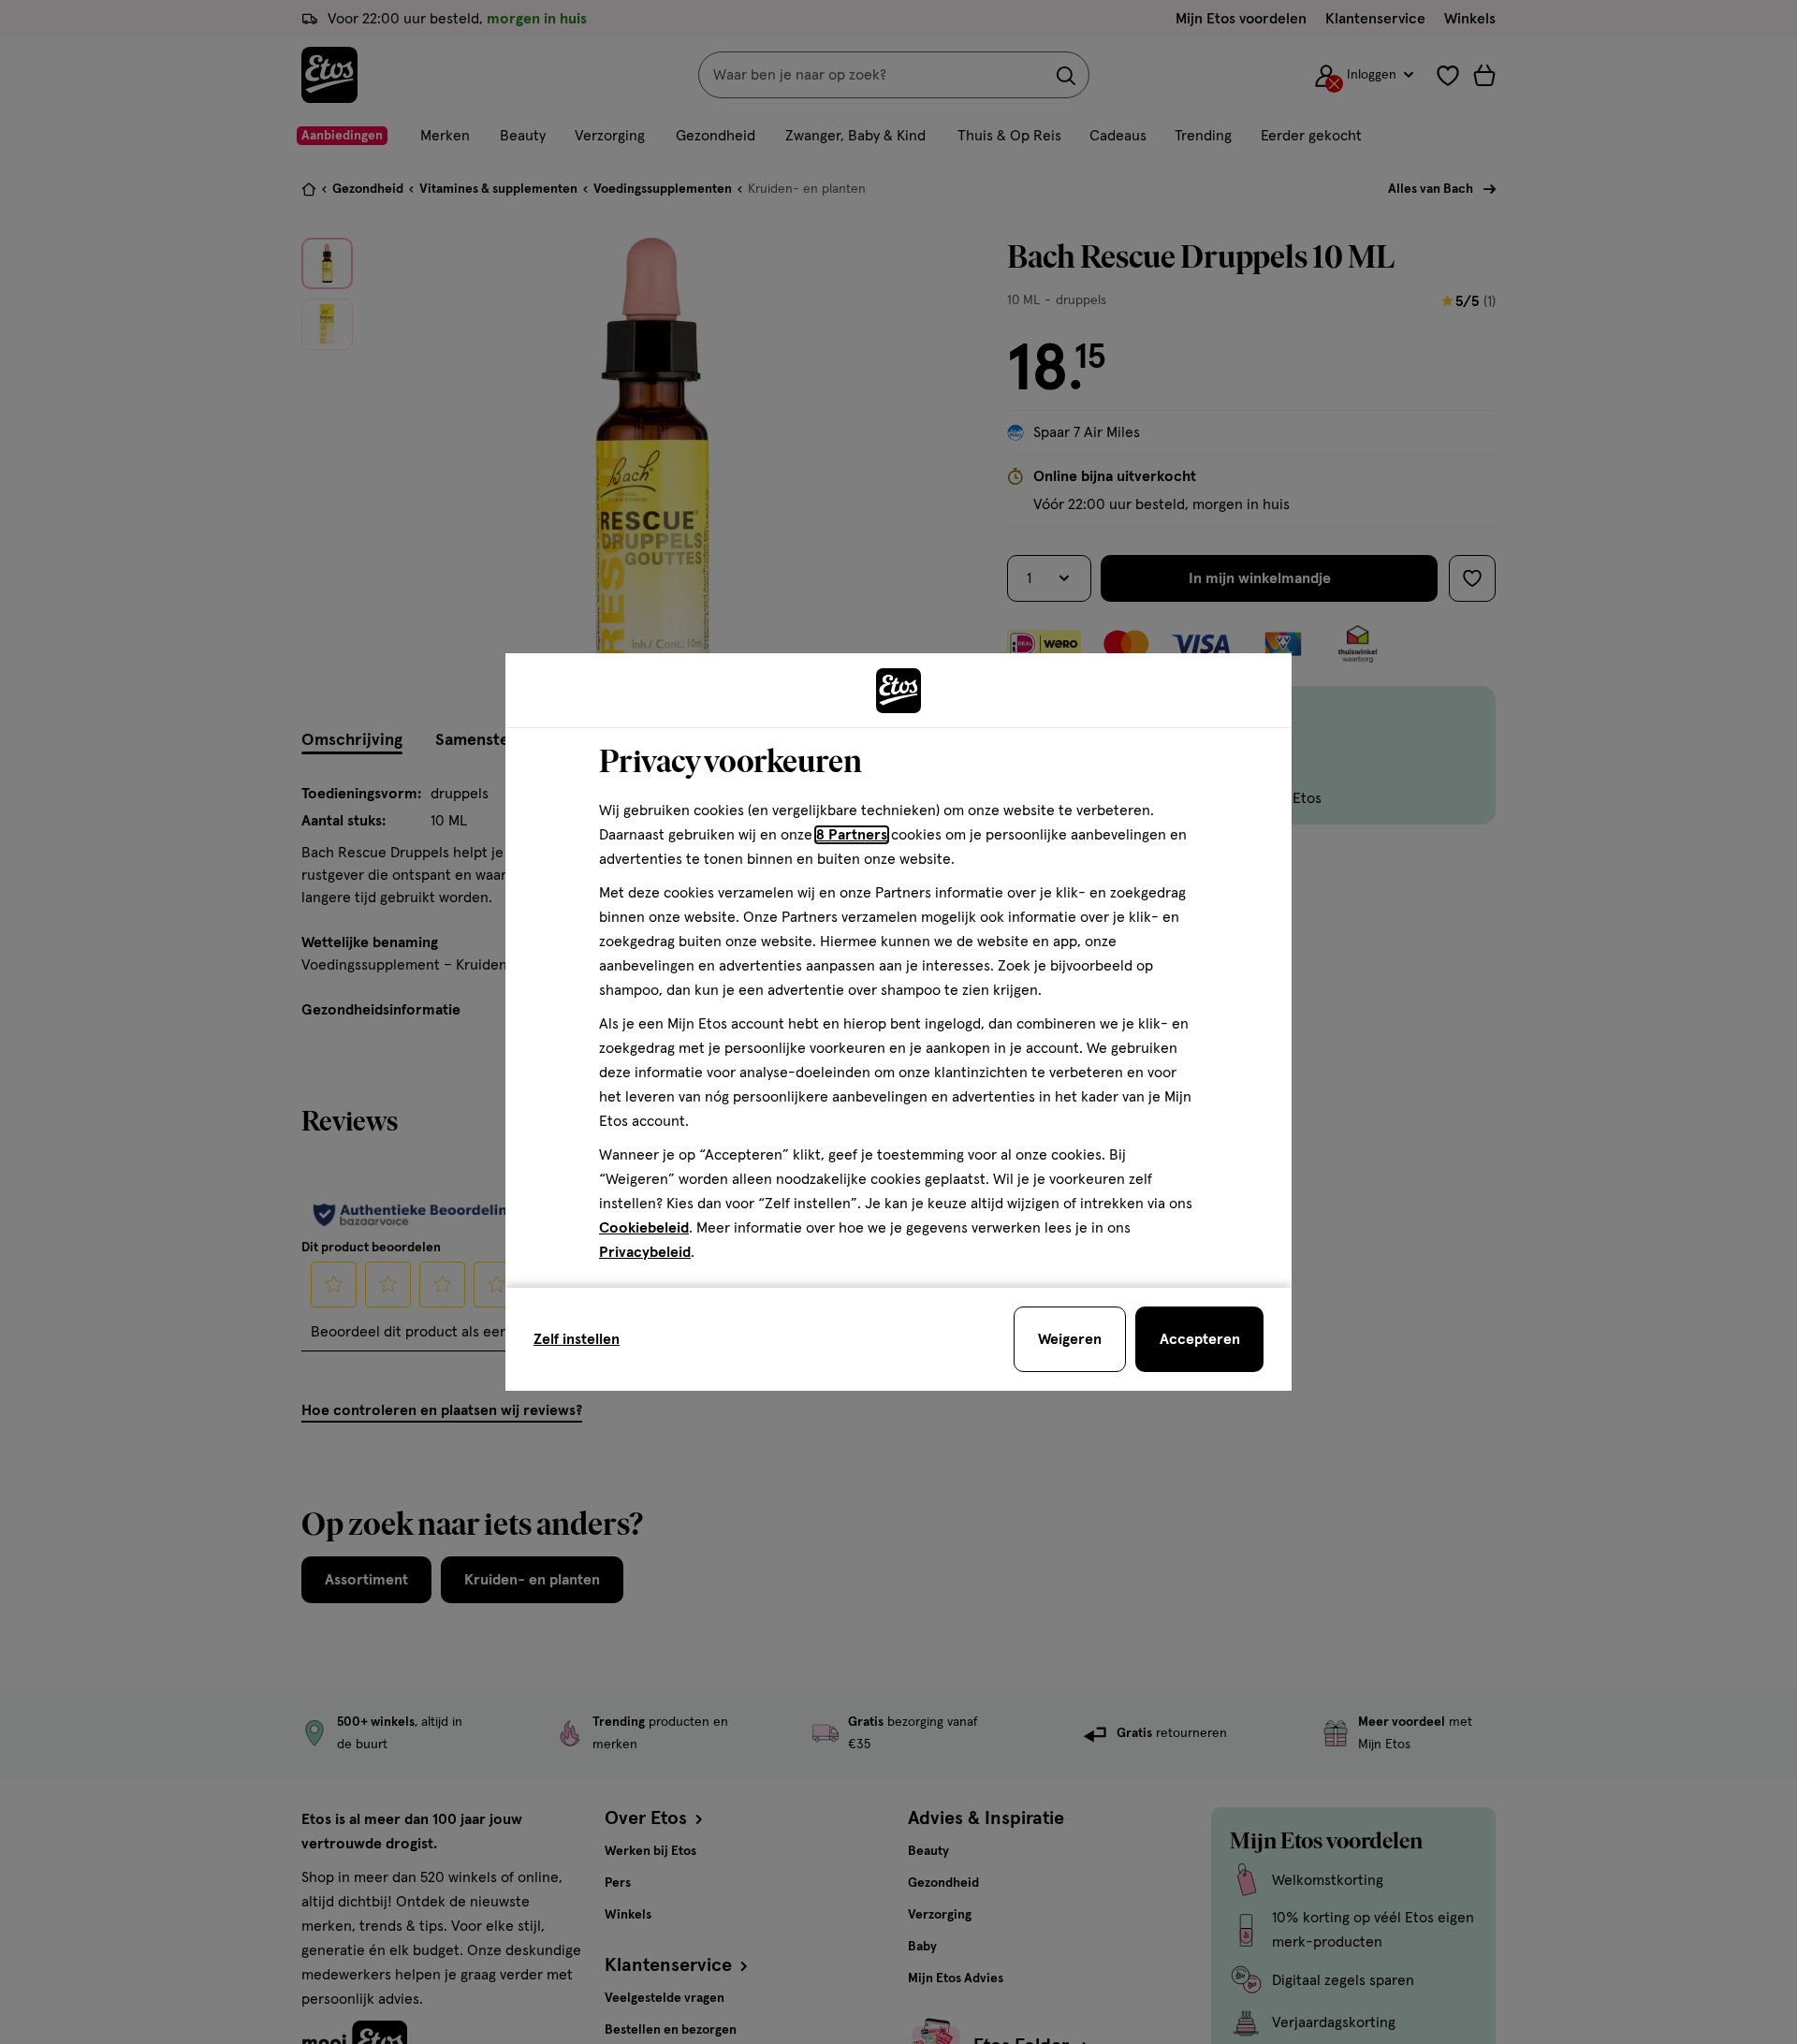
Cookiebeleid (644, 1228)
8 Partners (852, 835)
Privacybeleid (645, 1252)
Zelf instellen (577, 1339)
